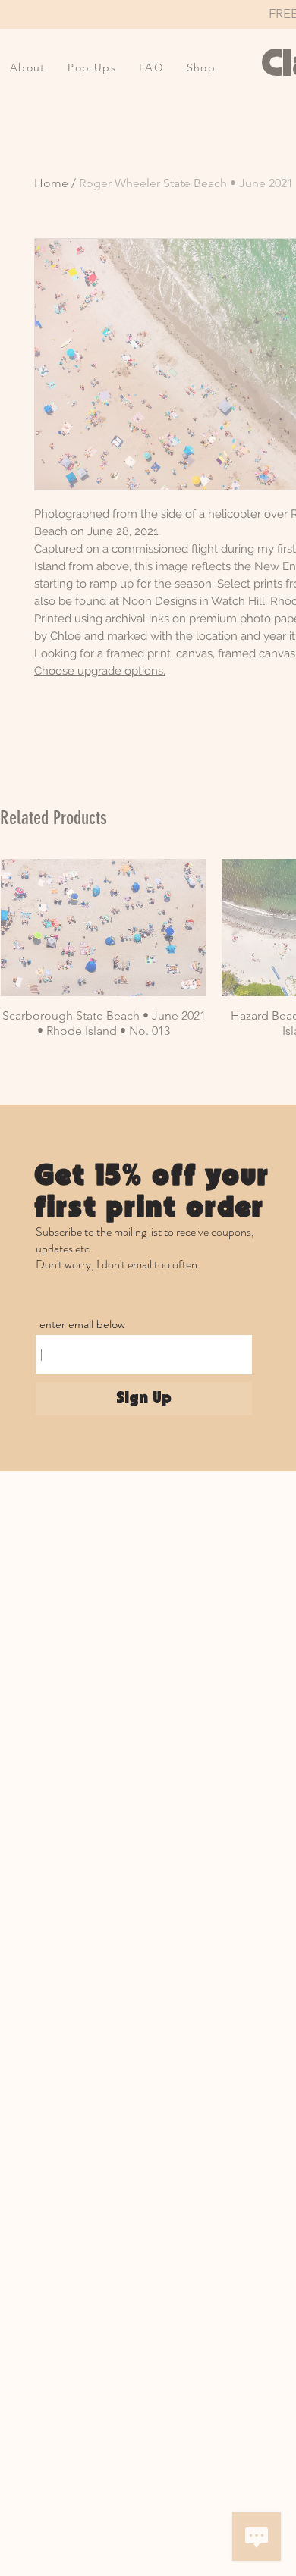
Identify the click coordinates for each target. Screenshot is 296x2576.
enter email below (82, 1324)
